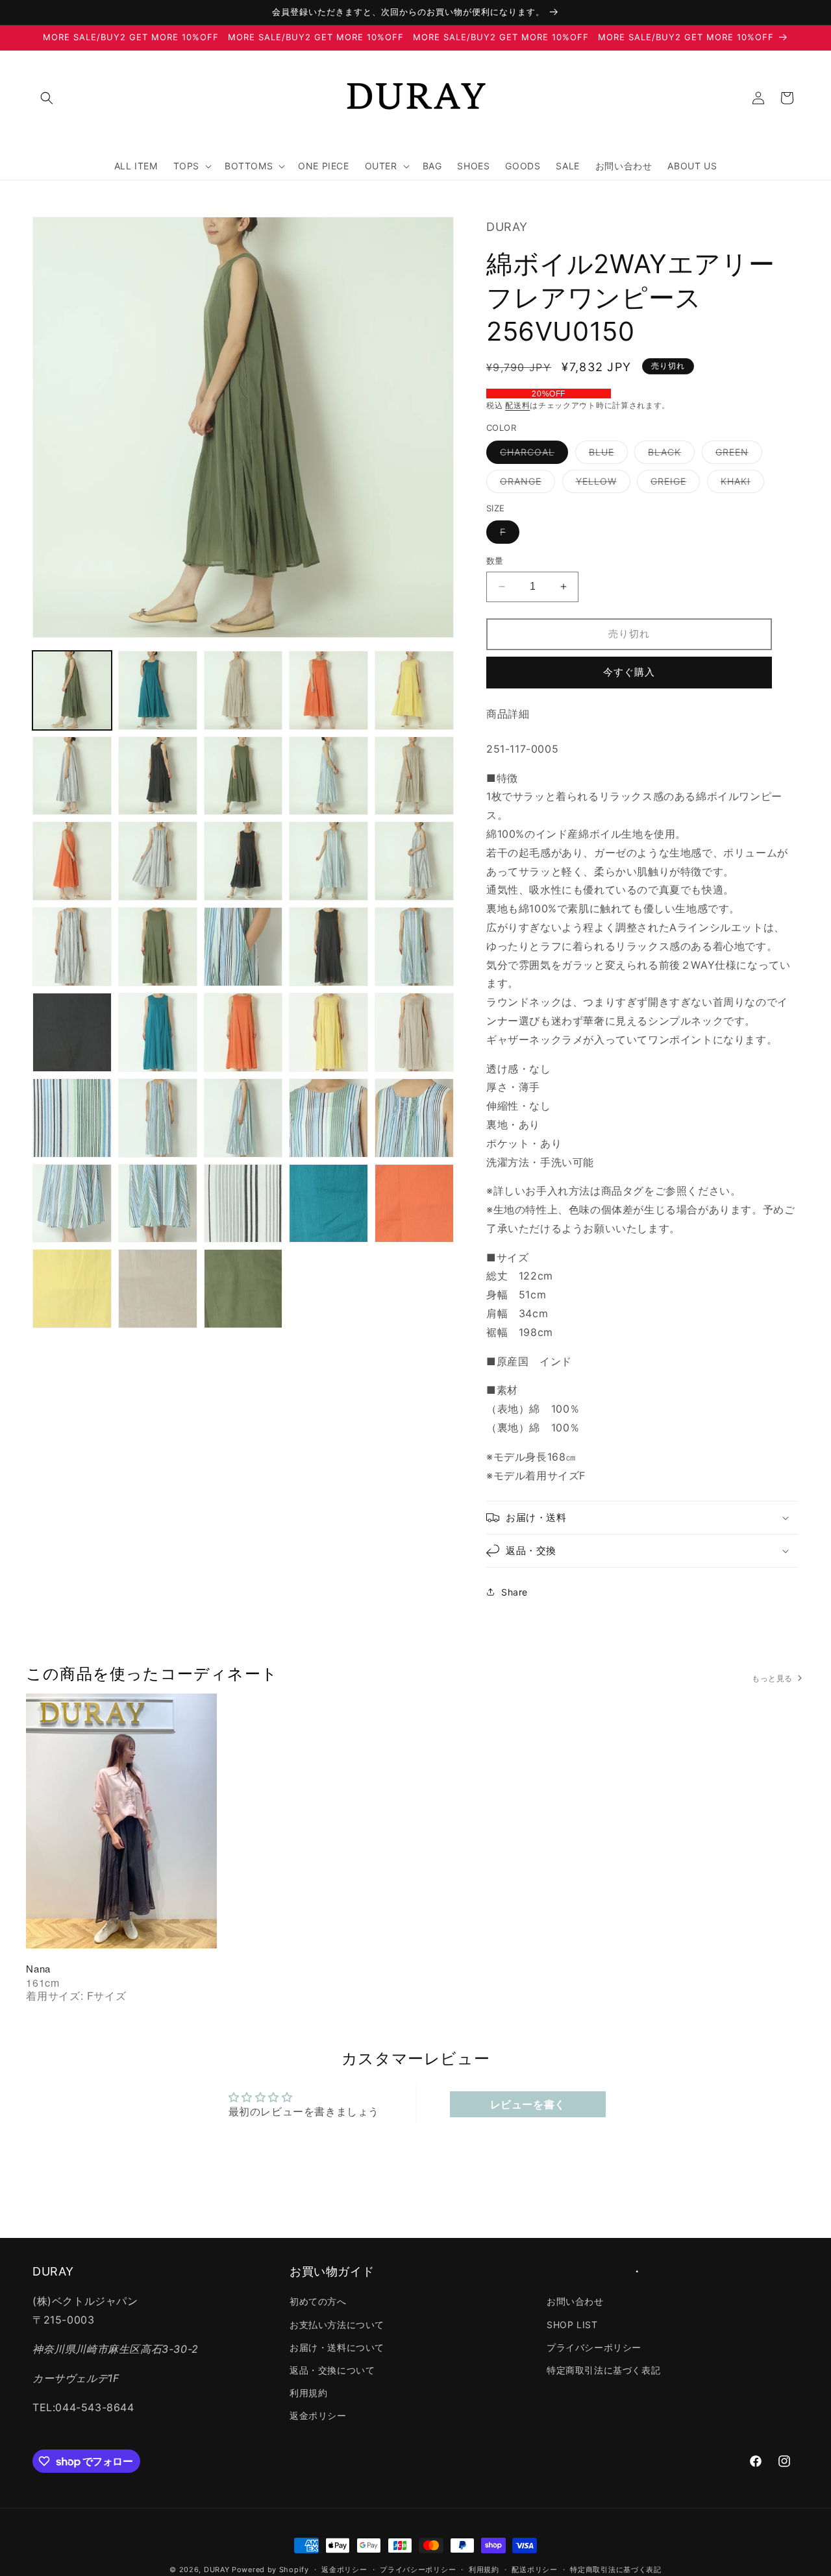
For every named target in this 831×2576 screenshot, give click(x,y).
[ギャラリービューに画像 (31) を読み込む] (72, 1204)
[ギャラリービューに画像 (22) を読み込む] (158, 1032)
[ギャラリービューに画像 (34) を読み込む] (329, 1204)
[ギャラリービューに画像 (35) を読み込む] (414, 1204)
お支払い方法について (337, 2325)
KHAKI (740, 484)
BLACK (669, 455)
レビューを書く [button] (528, 2104)
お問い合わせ (575, 2302)
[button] (47, 98)
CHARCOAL (532, 455)
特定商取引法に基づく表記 (603, 2370)
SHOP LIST (572, 2325)
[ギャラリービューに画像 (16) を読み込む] (72, 947)
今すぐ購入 (629, 672)
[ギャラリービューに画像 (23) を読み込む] (243, 1032)
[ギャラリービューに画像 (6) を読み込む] (72, 776)
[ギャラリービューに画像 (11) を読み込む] (72, 861)
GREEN (737, 455)
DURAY (217, 2570)
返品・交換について (332, 2370)
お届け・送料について (337, 2347)
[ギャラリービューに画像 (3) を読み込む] (243, 690)
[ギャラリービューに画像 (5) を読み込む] (414, 690)
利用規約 (308, 2393)
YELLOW (601, 484)
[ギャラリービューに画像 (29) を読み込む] (329, 1118)
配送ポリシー (534, 2570)
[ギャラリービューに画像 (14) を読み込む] (329, 861)
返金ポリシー (318, 2416)
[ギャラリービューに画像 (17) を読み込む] (158, 947)
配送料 (517, 405)
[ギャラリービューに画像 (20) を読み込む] (414, 947)
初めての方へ (318, 2302)
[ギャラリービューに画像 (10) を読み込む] (414, 776)
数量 (495, 561)
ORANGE (525, 484)
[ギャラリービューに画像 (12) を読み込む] (158, 861)
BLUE (606, 455)
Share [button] (515, 1592)
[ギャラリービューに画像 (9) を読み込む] (329, 776)
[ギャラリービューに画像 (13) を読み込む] (243, 861)
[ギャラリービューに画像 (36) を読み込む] (72, 1289)
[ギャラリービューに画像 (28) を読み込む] (243, 1118)
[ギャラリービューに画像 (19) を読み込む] (329, 947)
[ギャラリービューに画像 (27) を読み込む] (158, 1118)
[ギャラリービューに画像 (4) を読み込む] (329, 690)
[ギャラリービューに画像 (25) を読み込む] (414, 1032)
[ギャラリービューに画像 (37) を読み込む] (158, 1289)
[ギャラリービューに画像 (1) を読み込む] (72, 690)
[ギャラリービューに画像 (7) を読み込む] (158, 776)
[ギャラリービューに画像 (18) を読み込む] (243, 947)
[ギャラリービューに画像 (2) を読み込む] (158, 690)
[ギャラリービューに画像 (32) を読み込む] (158, 1204)
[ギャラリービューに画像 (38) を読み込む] (243, 1289)
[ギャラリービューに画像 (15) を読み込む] (414, 861)
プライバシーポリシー (594, 2347)
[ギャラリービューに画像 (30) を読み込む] (414, 1118)
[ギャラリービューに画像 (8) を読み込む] (243, 776)
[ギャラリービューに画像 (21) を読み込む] (72, 1032)
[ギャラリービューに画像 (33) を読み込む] (243, 1204)
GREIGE (673, 484)
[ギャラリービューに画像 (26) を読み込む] (72, 1118)
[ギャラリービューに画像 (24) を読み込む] (329, 1032)
